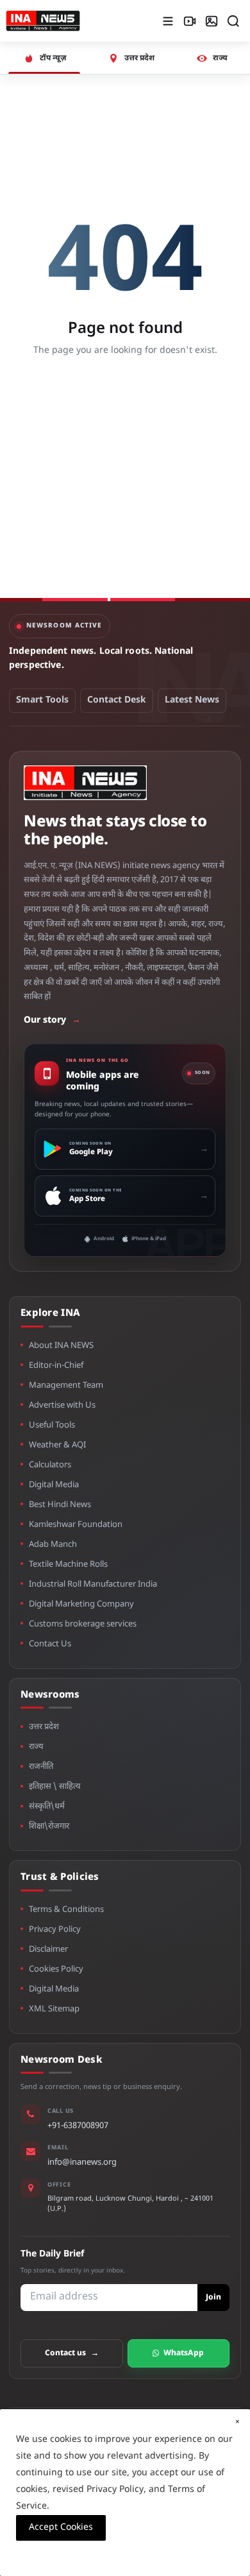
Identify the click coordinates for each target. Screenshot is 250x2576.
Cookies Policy (56, 1969)
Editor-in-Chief (56, 1366)
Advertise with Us (62, 1405)
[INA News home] (43, 21)
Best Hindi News (60, 1505)
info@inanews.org (82, 2162)
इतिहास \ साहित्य (55, 1787)
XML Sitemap (54, 2009)
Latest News (192, 700)
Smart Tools (42, 700)
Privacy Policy (55, 1930)
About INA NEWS (61, 1346)
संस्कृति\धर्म (47, 1806)
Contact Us (50, 1644)
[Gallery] (212, 21)
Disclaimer (48, 1949)
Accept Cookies (61, 2528)
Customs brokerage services (83, 1624)
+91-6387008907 (78, 2126)
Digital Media (54, 1485)
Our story (52, 1020)
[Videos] (190, 21)
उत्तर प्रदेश (44, 1727)
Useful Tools (52, 1425)
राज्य (36, 1747)
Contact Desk (117, 700)
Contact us (72, 2353)
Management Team (66, 1386)
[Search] (233, 21)
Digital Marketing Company (81, 1604)
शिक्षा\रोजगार (49, 1826)
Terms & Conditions (66, 1910)
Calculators (50, 1465)
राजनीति (41, 1767)
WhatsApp (184, 2353)
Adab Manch (53, 1545)
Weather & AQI (57, 1445)
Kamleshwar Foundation (76, 1525)
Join (213, 2298)
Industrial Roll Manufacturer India (93, 1584)
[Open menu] (168, 21)
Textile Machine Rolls (68, 1565)
